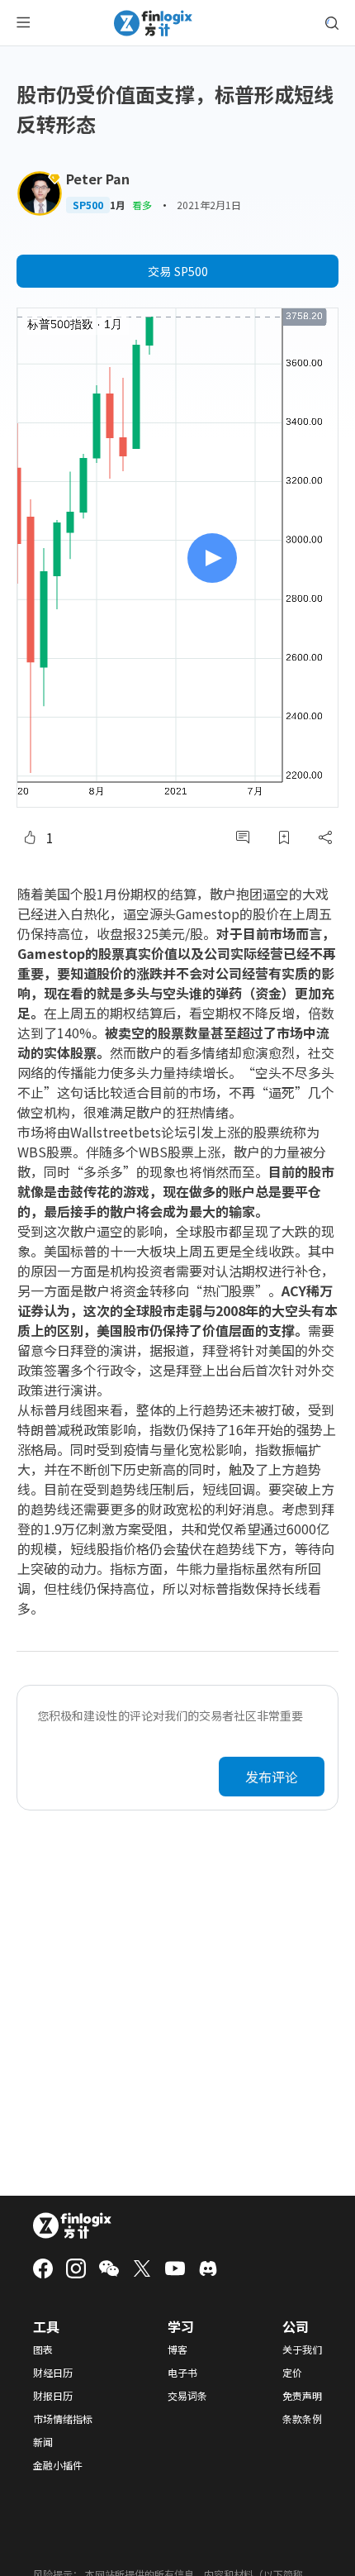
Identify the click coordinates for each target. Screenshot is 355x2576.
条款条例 (302, 2419)
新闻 (43, 2442)
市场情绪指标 (63, 2419)
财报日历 (53, 2396)
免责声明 (302, 2396)
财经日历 (53, 2373)
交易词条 (187, 2396)
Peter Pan (98, 179)
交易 (178, 271)
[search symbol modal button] (332, 23)
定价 (292, 2373)
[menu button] (23, 23)
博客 (177, 2349)
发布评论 (272, 1777)
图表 (43, 2349)
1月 (118, 205)
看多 (142, 205)
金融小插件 (58, 2465)
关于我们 (302, 2349)
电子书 (182, 2373)
